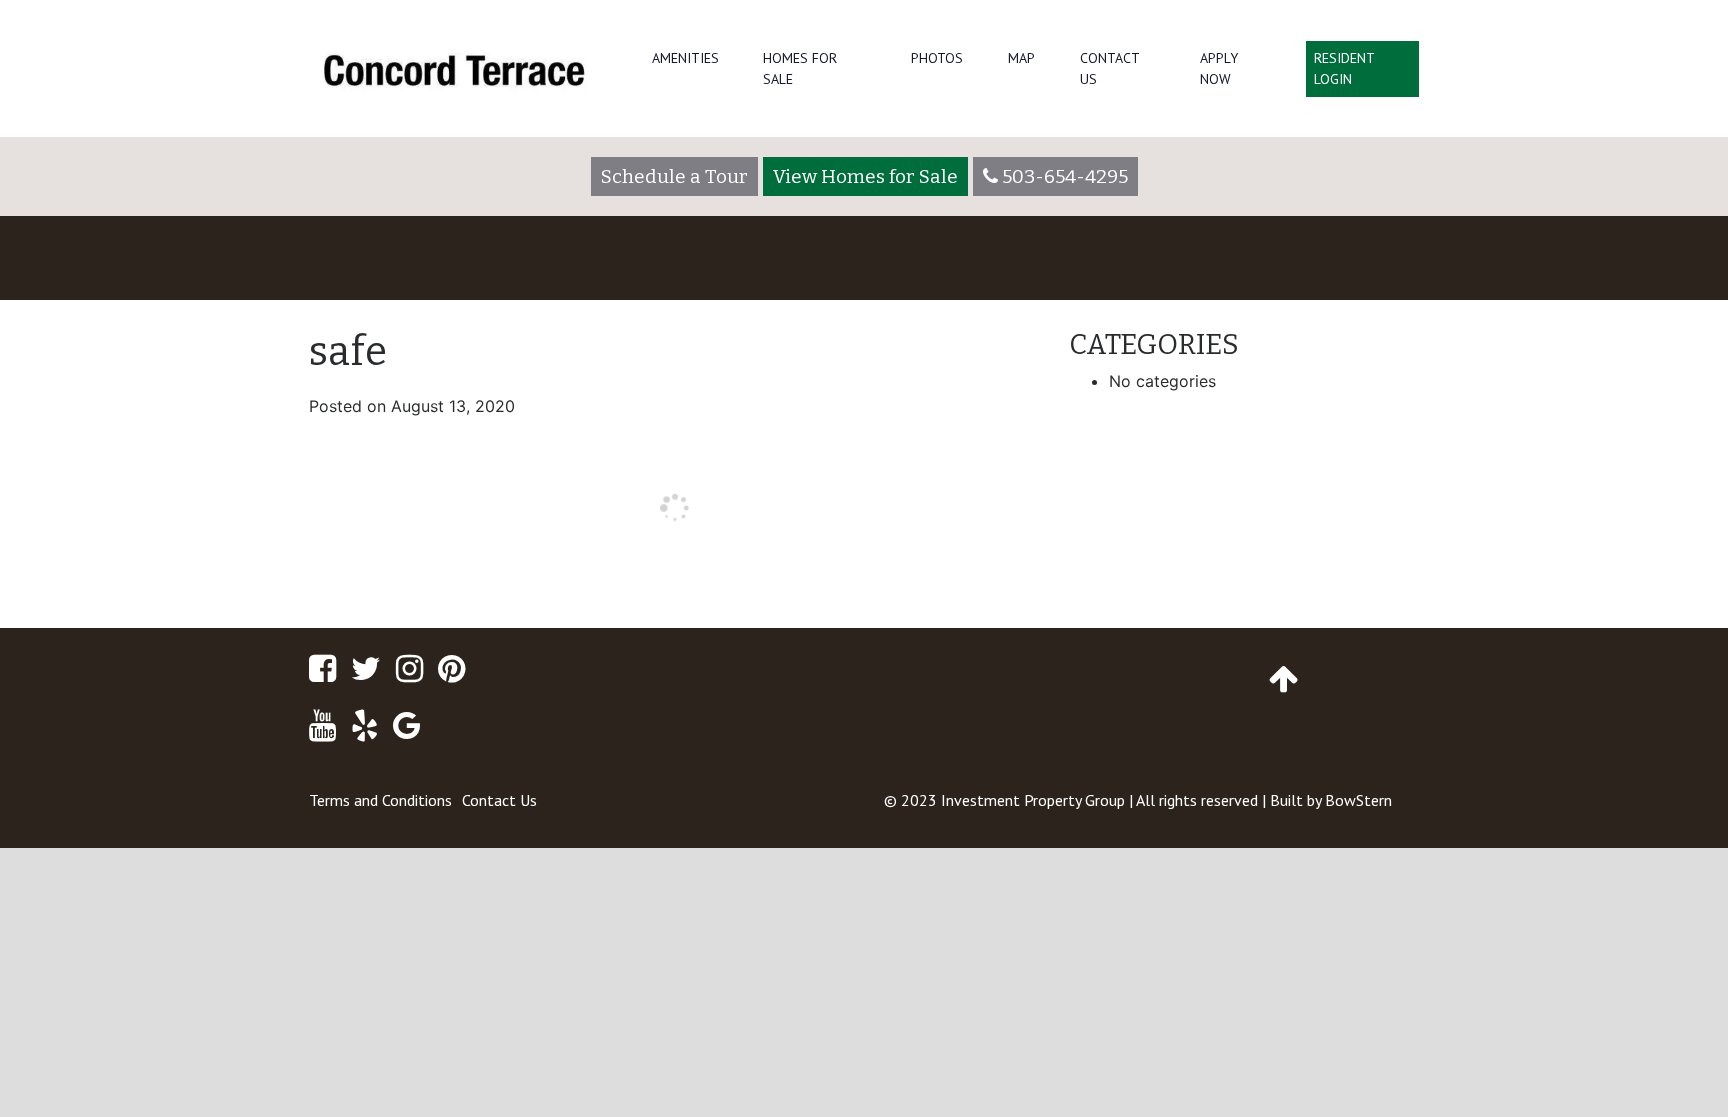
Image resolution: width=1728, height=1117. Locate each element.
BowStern (1358, 800)
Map (1021, 58)
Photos (937, 58)
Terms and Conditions (380, 800)
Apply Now (1219, 68)
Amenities (685, 58)
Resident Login (1344, 68)
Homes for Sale (800, 68)
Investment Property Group (1033, 800)
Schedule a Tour (674, 176)
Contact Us (1109, 68)
